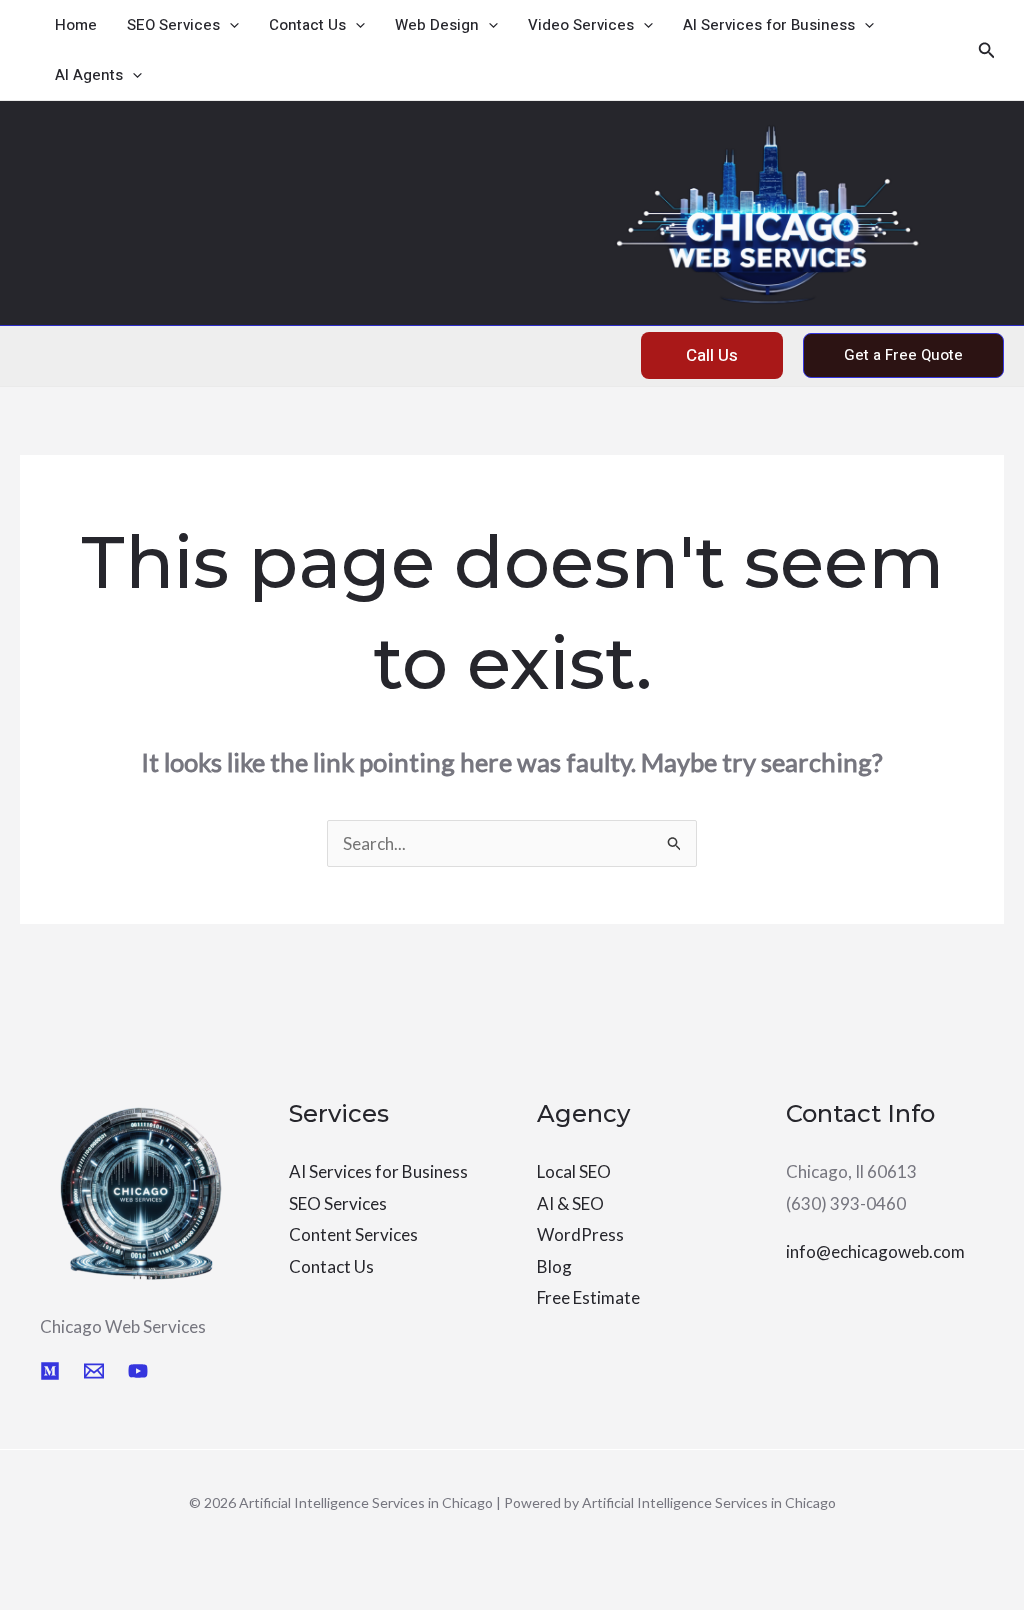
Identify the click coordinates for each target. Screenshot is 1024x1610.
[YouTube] (138, 1371)
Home (76, 25)
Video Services (581, 25)
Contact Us (307, 25)
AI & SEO (570, 1203)
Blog (554, 1266)
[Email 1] (94, 1371)
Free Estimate (588, 1297)
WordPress (580, 1234)
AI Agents (89, 75)
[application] (229, 25)
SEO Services (173, 25)
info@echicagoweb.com (875, 1251)
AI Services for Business (769, 25)
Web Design (437, 25)
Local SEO (574, 1171)
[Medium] (50, 1371)
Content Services (353, 1234)
